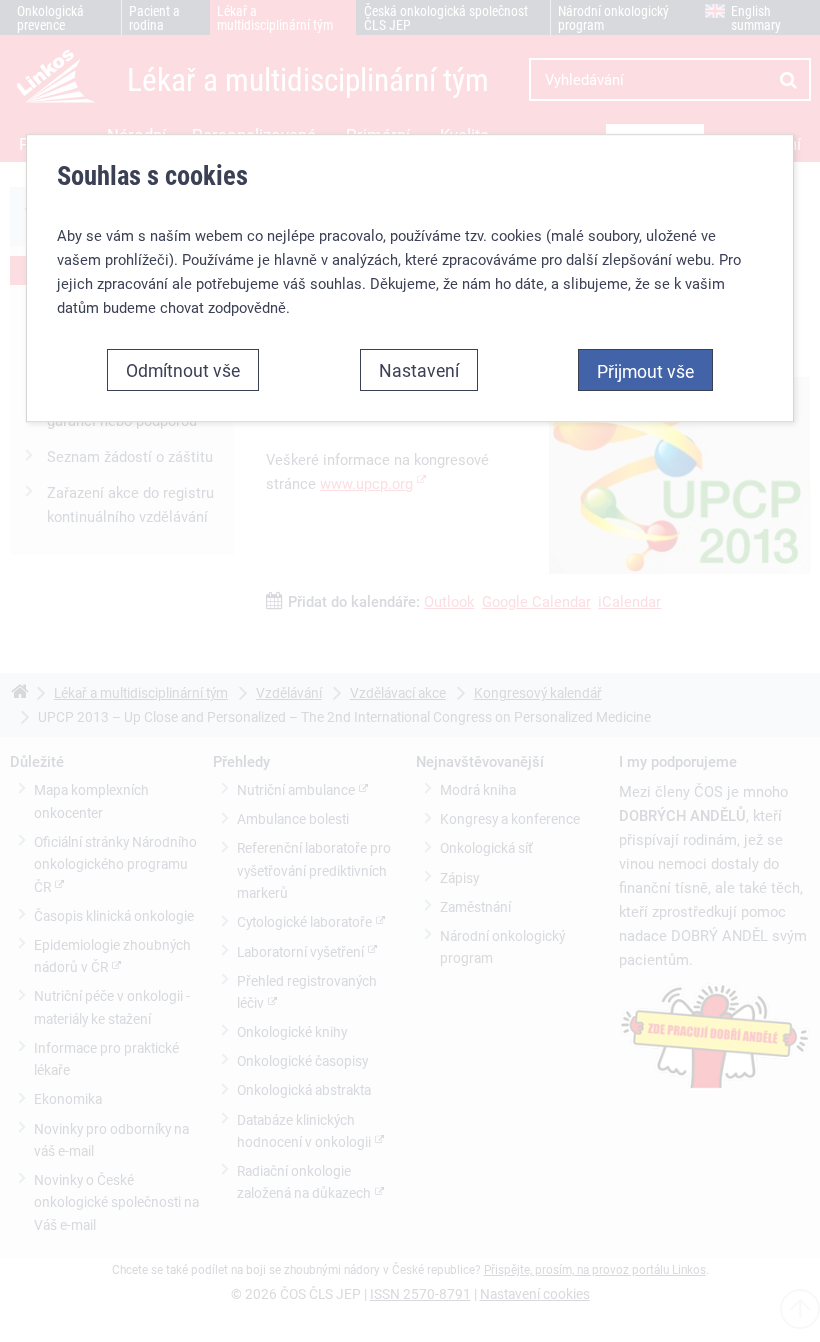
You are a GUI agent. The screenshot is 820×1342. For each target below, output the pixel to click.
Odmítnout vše (183, 370)
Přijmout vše (645, 371)
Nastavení (419, 370)
